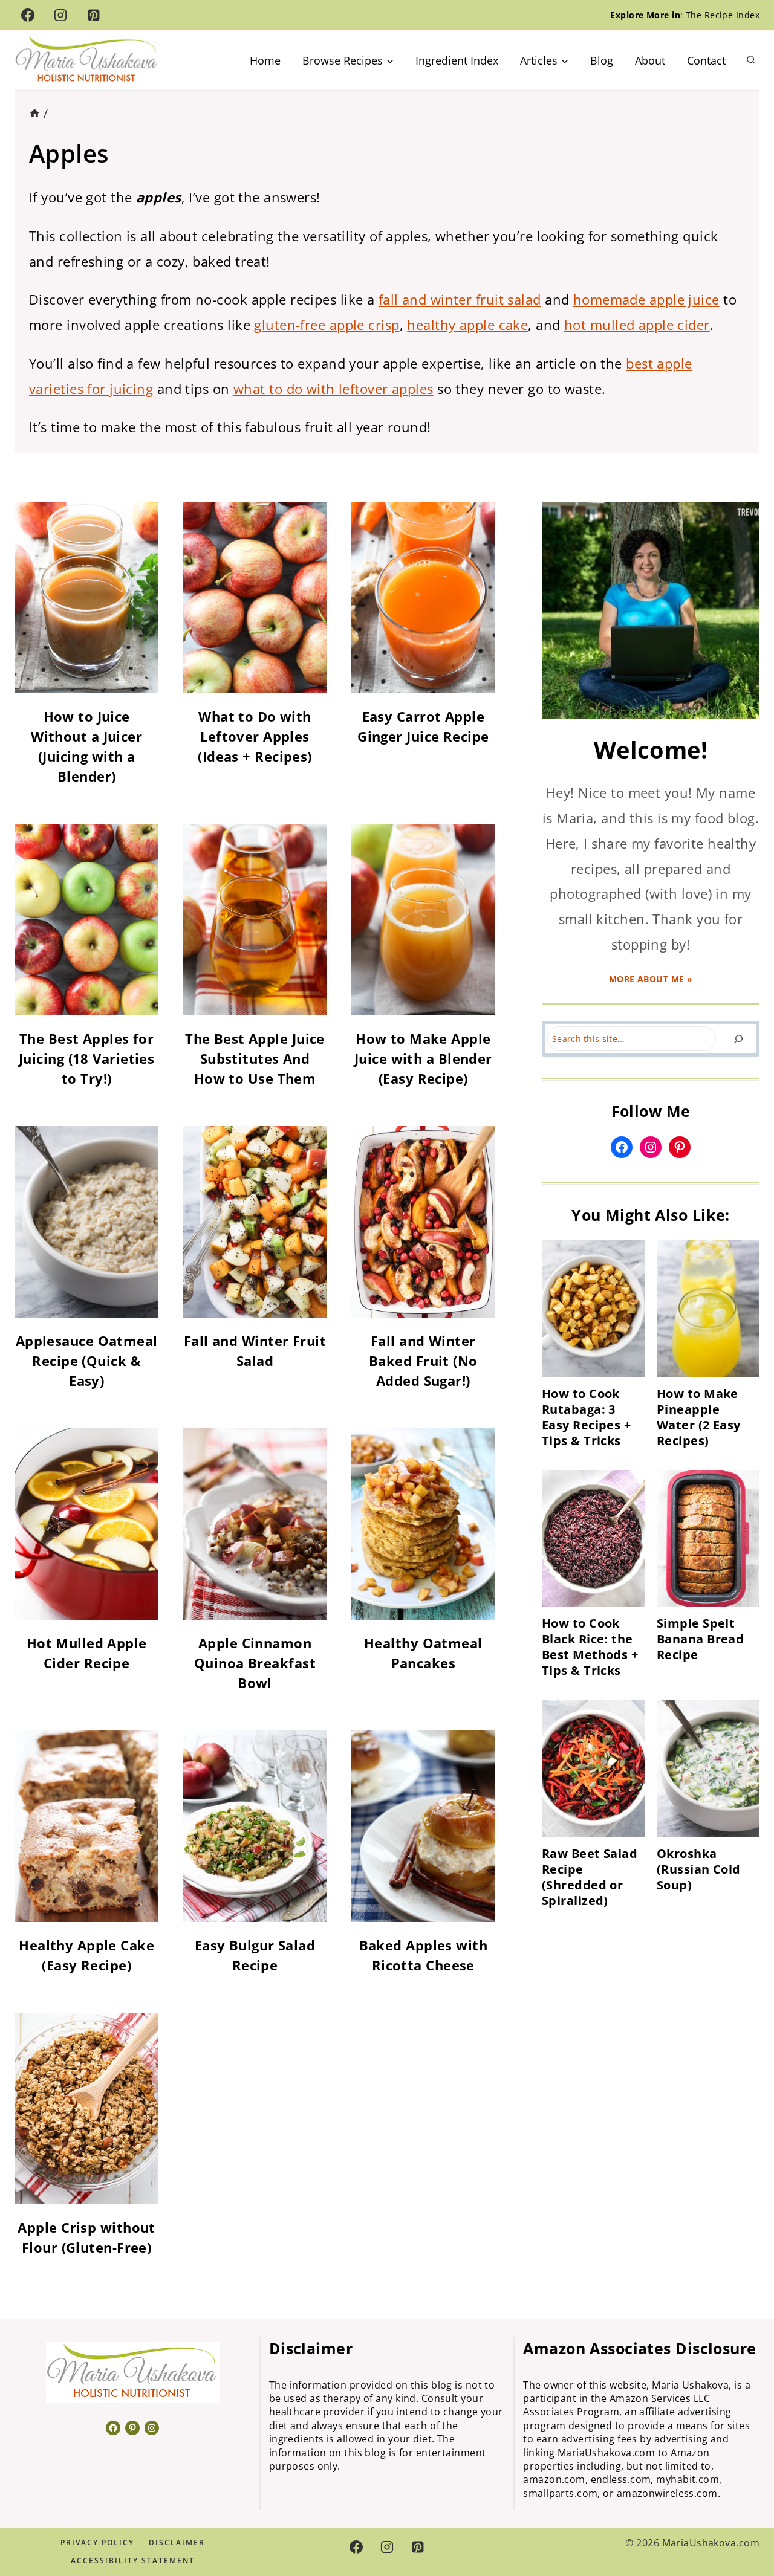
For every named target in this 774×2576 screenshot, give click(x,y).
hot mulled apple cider (637, 325)
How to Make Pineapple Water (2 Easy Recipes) (699, 1417)
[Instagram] (60, 15)
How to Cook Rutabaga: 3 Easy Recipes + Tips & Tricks (586, 1417)
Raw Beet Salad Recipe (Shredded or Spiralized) (590, 1877)
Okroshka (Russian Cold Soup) (699, 1869)
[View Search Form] (751, 60)
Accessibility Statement (133, 2561)
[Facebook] (28, 15)
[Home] (35, 113)
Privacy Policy (97, 2542)
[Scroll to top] (743, 2526)
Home (265, 60)
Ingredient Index (457, 60)
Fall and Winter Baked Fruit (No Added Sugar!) (423, 1361)
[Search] (738, 1039)
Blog (602, 60)
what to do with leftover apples (333, 389)
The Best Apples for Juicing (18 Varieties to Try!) (86, 1058)
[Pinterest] (94, 15)
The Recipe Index (723, 15)
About (650, 60)
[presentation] (593, 1308)
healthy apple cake (467, 325)
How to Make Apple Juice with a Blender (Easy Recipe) (423, 1058)
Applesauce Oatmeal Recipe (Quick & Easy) (87, 1361)
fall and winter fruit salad (460, 299)
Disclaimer (177, 2542)
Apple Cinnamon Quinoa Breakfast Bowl (255, 1663)
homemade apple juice (646, 299)
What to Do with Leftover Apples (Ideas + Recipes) (255, 736)
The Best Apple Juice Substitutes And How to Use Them (255, 1058)
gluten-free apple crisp (327, 325)
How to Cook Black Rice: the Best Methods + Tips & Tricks (590, 1647)
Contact (706, 60)
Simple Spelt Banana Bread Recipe (700, 1639)
